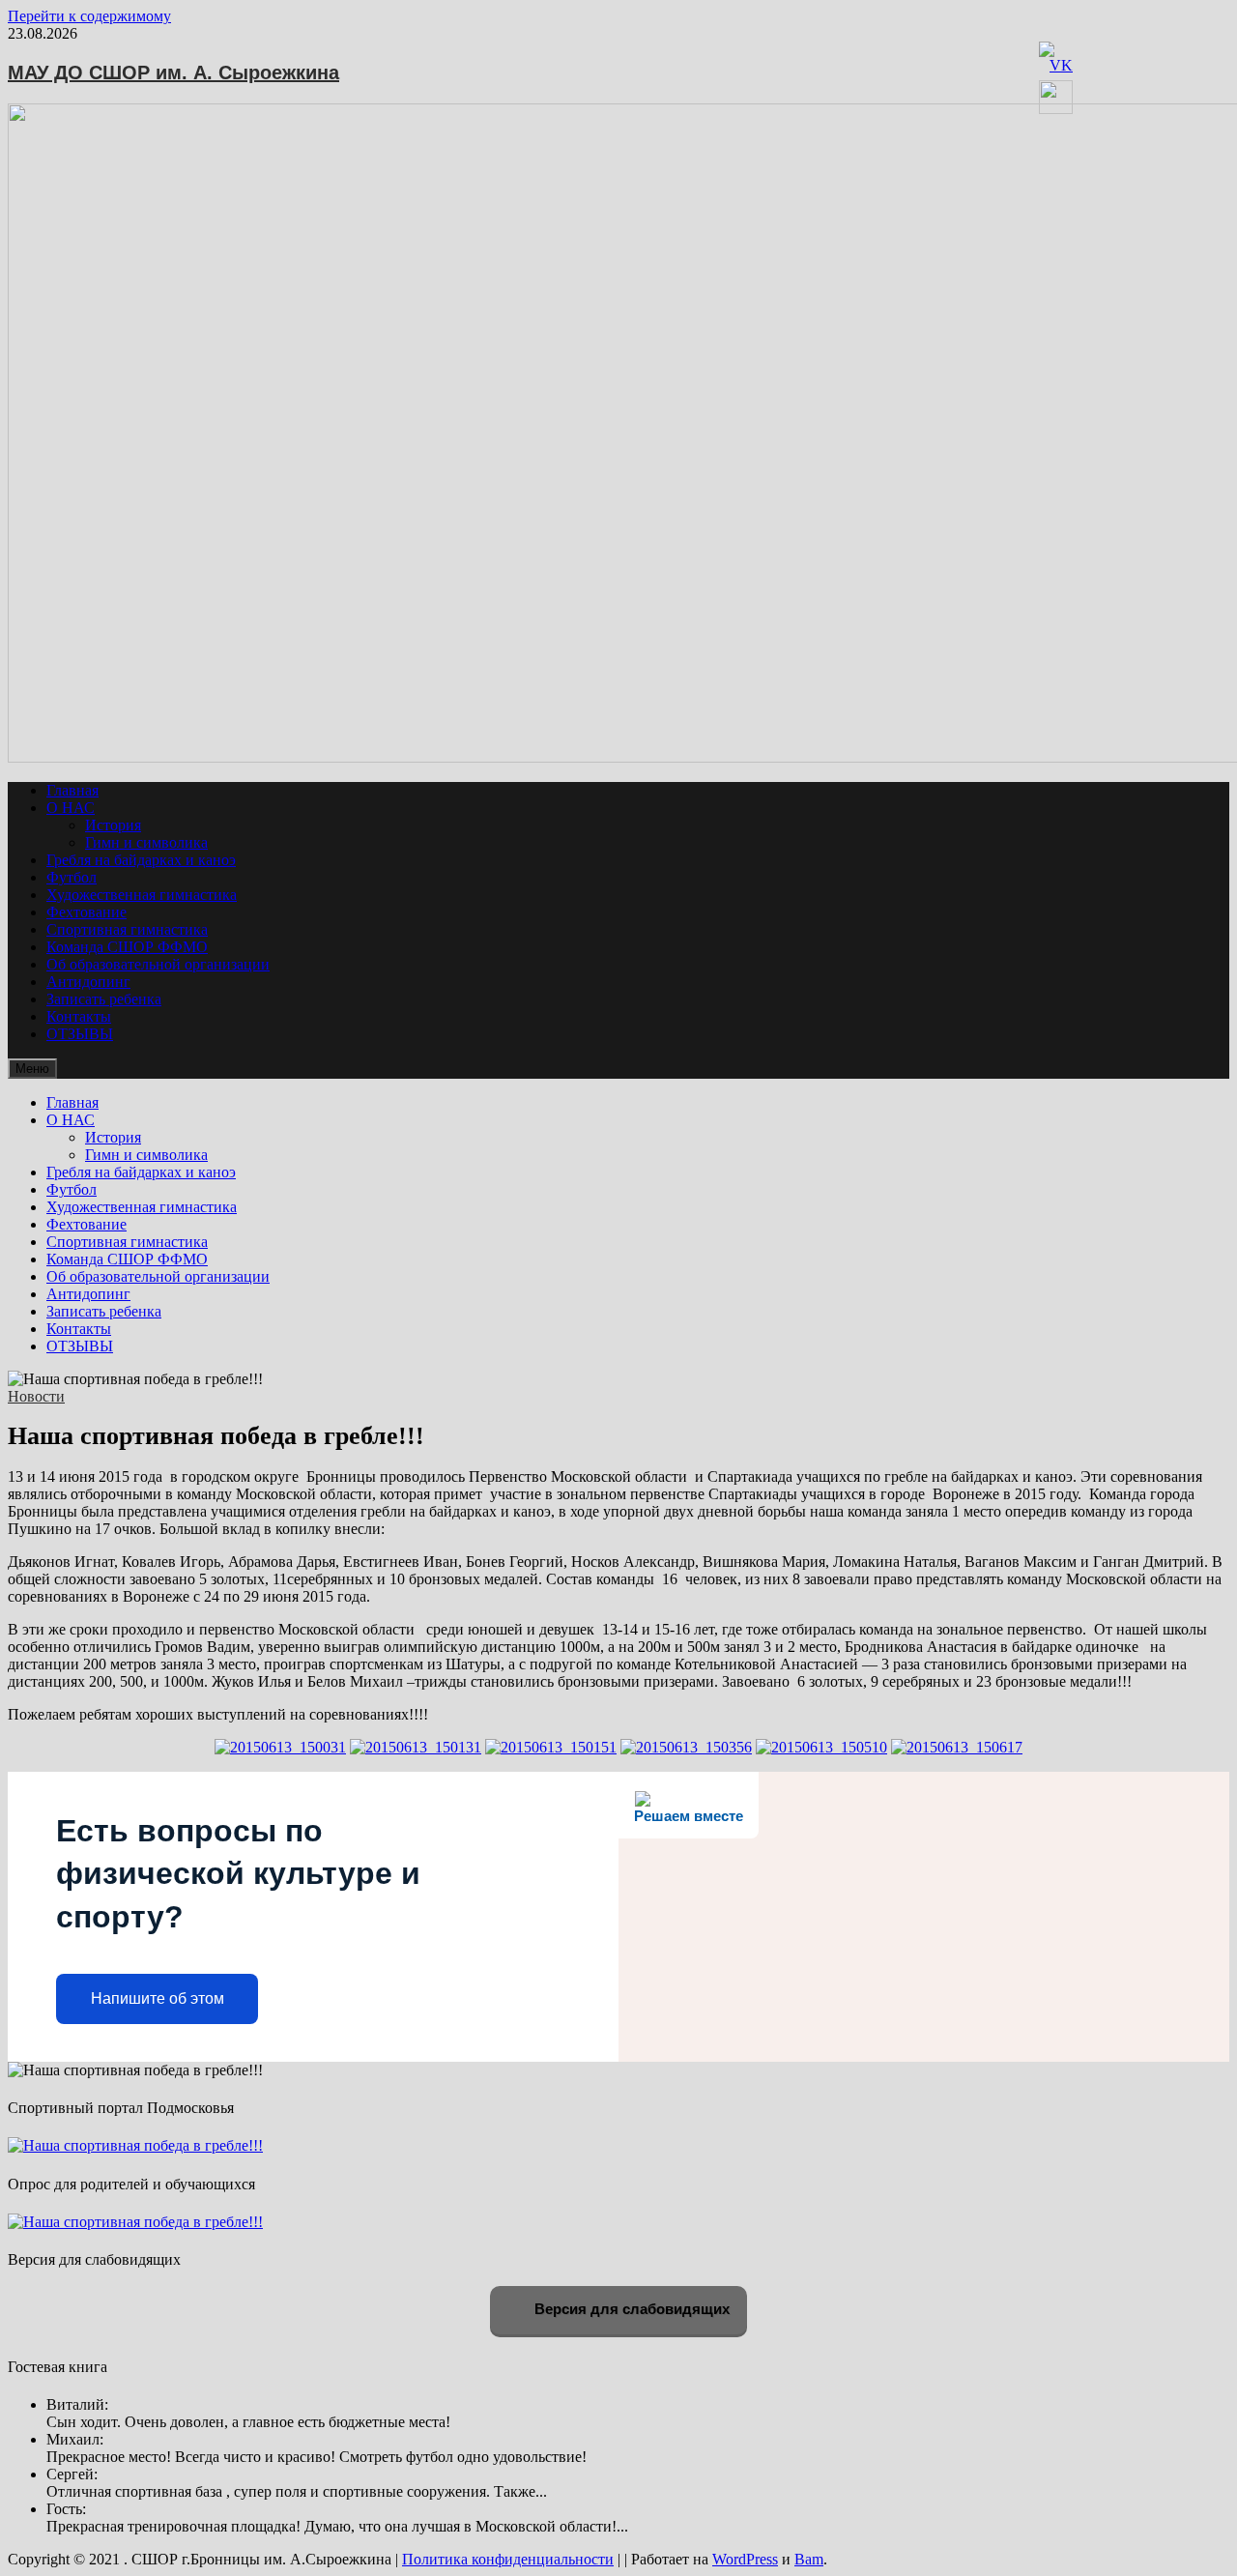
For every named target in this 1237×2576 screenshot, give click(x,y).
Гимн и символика (146, 842)
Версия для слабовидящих (630, 2309)
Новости (36, 1396)
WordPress (745, 2559)
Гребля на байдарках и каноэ (141, 860)
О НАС (71, 808)
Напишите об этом (158, 1998)
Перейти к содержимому (89, 16)
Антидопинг (88, 982)
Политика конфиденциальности (508, 2559)
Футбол (72, 877)
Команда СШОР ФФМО (127, 947)
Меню (32, 1069)
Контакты (79, 1016)
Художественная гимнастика (142, 895)
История (113, 825)
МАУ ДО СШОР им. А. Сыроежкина (173, 72)
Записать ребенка (104, 999)
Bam (809, 2559)
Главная (72, 790)
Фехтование (86, 912)
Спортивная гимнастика (127, 929)
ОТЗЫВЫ (80, 1034)
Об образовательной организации (158, 964)
